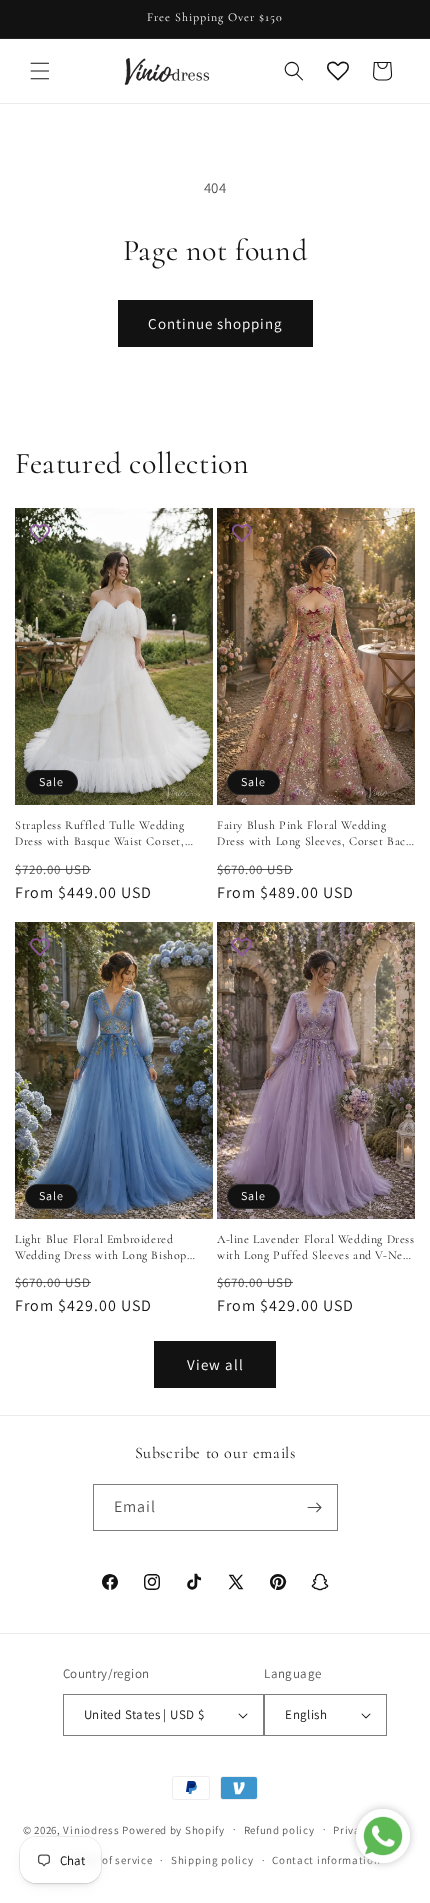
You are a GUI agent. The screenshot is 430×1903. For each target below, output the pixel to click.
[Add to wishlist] (40, 533)
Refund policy (279, 1830)
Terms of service (110, 1860)
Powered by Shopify (173, 1829)
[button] (40, 71)
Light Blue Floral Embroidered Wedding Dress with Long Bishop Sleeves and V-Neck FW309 (101, 1247)
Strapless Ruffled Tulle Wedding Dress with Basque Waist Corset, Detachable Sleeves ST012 (100, 833)
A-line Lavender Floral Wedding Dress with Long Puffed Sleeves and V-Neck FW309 (316, 1247)
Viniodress (91, 1829)
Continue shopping (215, 323)
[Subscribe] (315, 1507)
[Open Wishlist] (338, 71)
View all (215, 1364)
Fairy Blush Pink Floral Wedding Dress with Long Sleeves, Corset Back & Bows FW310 (315, 833)
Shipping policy (212, 1860)
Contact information (326, 1860)
